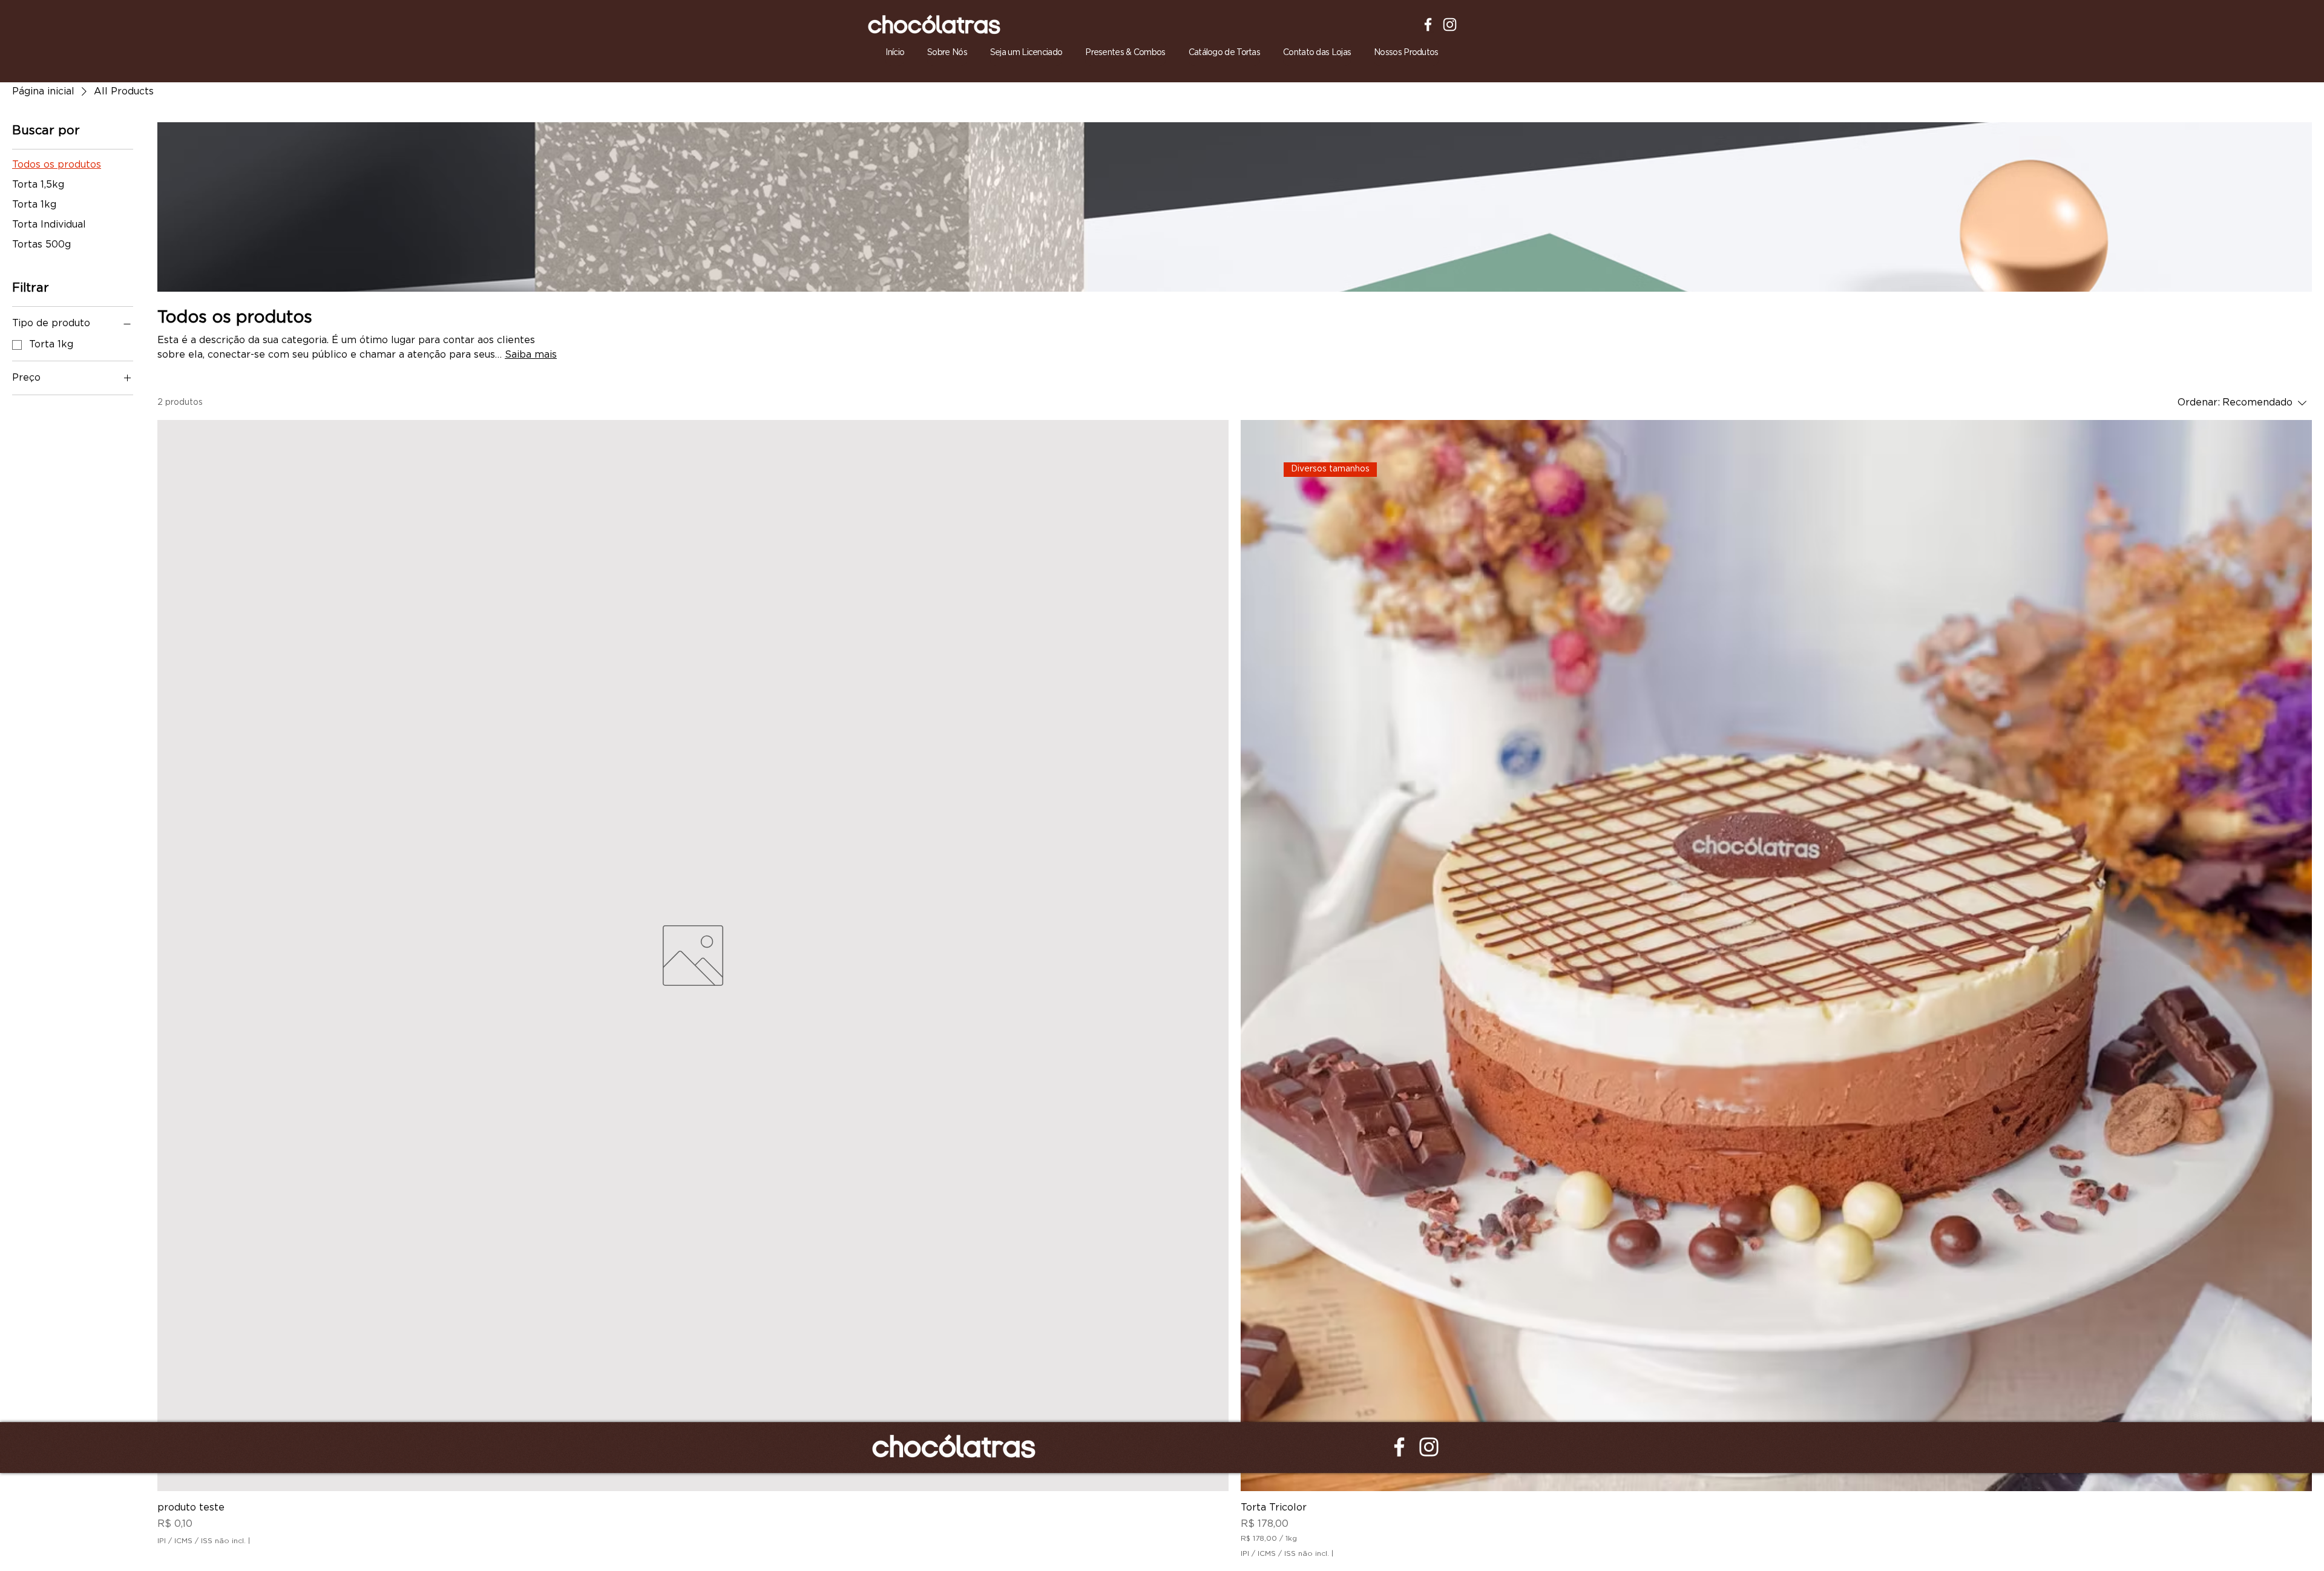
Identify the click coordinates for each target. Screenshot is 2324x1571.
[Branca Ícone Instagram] (1450, 25)
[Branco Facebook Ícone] (1428, 25)
